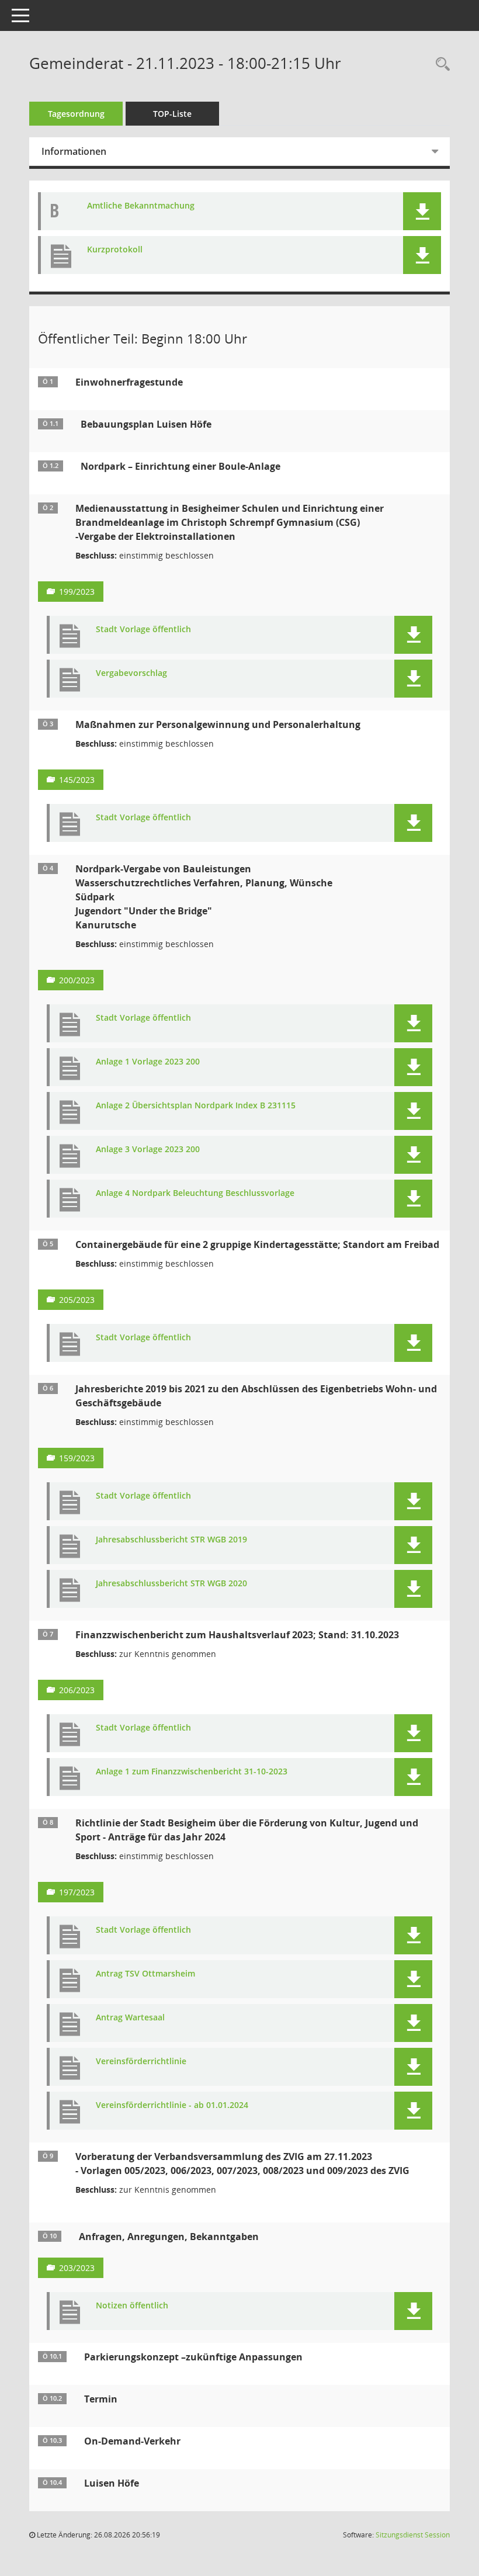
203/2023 (77, 2268)
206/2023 (77, 1690)
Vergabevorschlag (131, 673)
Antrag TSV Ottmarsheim (145, 1974)
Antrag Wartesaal (130, 2018)
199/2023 (77, 592)
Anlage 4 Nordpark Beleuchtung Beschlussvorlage (195, 1193)
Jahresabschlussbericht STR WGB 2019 (171, 1540)
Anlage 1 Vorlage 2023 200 (148, 1062)
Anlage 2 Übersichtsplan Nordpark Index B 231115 (196, 1106)
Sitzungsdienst (413, 2535)
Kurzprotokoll (115, 250)
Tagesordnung (76, 114)
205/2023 (77, 1300)
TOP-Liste (172, 114)
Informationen (74, 151)
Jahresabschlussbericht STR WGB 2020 (171, 1584)
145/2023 (77, 780)
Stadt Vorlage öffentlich (143, 630)
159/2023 (77, 1458)
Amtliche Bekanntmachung (141, 206)
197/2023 (77, 1892)
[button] (422, 211)
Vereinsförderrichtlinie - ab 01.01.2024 (172, 2105)
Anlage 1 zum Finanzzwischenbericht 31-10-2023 (192, 1772)
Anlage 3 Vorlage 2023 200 (148, 1150)
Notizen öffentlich (132, 2306)
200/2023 (77, 980)
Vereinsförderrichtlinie (141, 2062)
